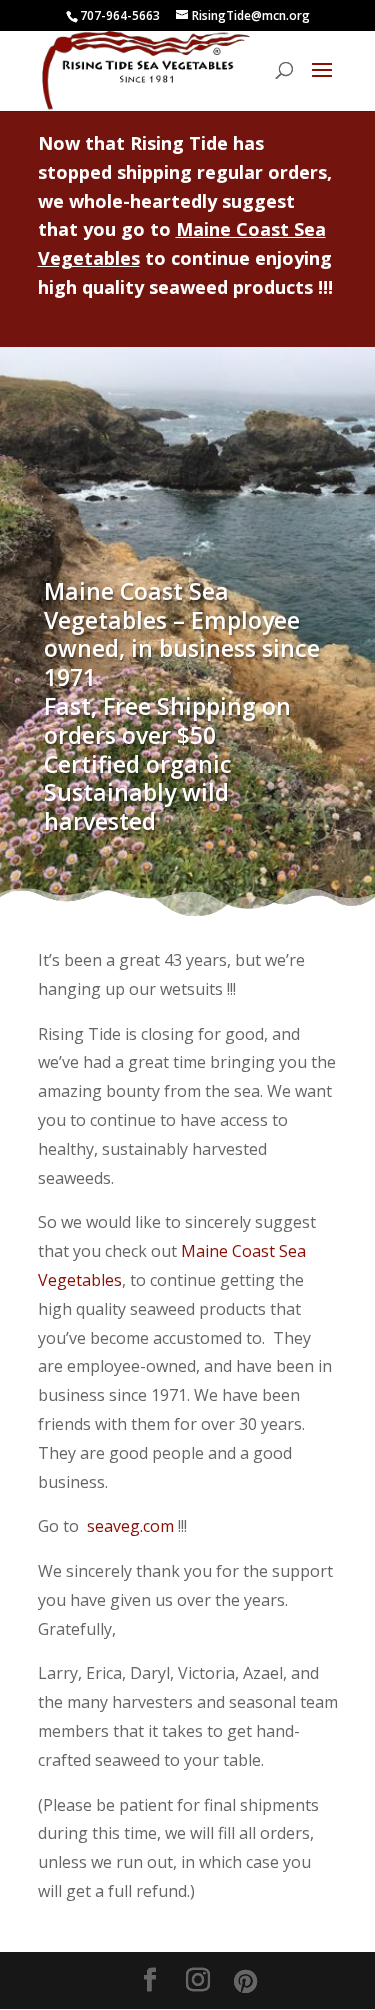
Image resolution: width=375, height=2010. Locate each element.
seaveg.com (130, 1526)
